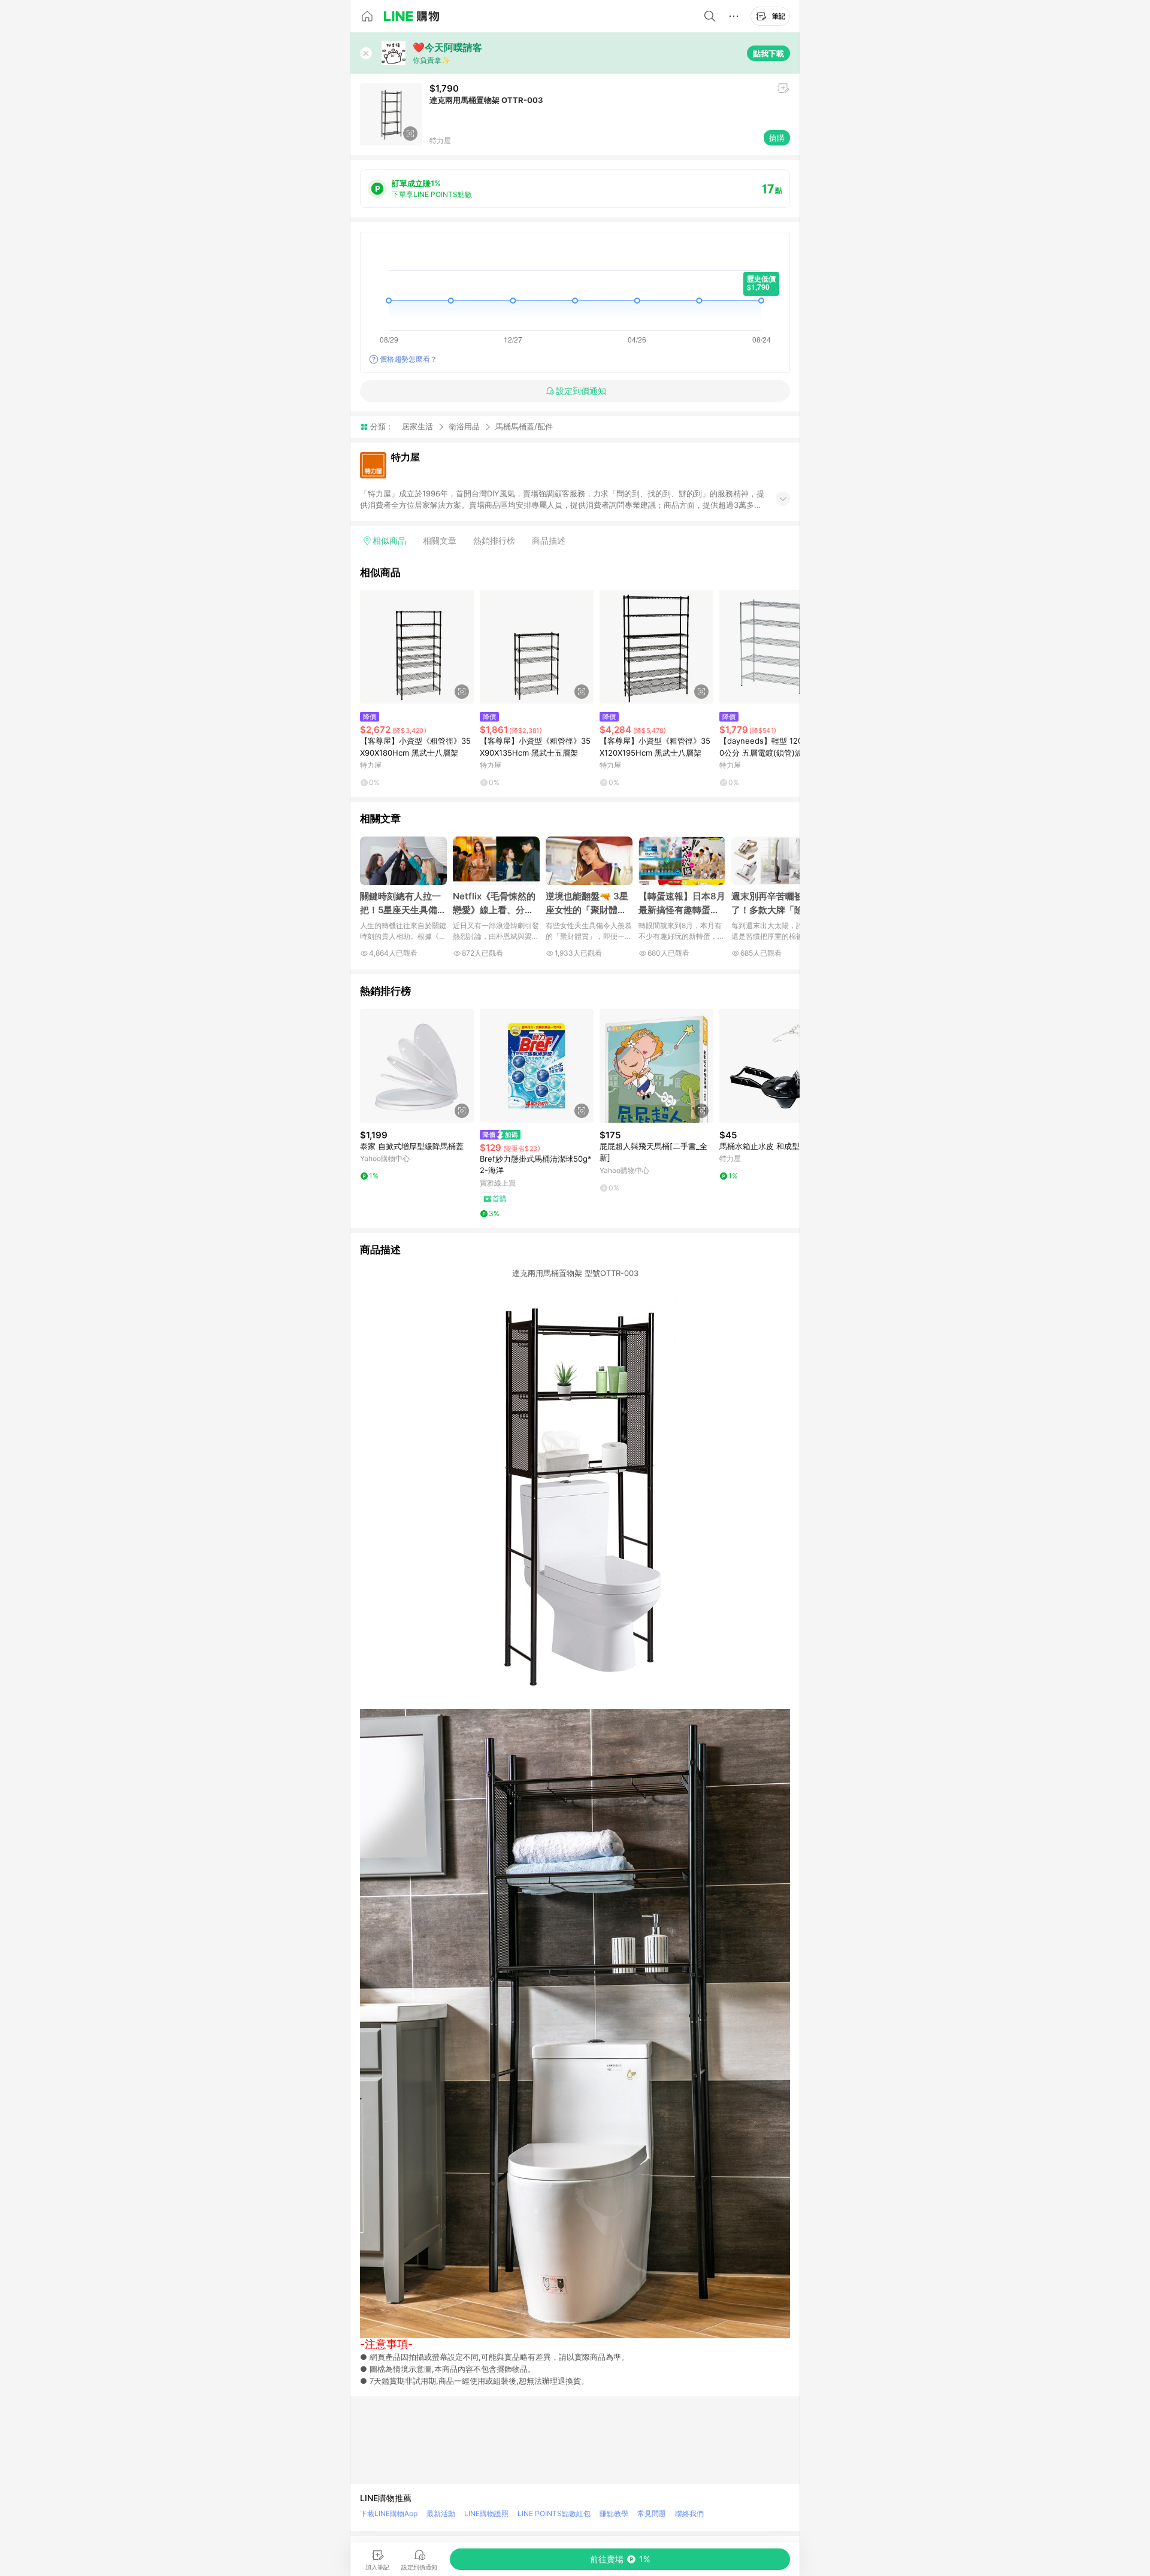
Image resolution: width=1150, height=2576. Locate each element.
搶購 (777, 138)
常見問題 (652, 2513)
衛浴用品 (464, 426)
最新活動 (441, 2513)
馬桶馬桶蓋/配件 (524, 427)
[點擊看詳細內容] (417, 647)
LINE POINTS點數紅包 (554, 2513)
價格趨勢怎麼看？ (408, 359)
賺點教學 (614, 2513)
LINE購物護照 (486, 2513)
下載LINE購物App (389, 2513)
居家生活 (417, 426)
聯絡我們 (689, 2513)
